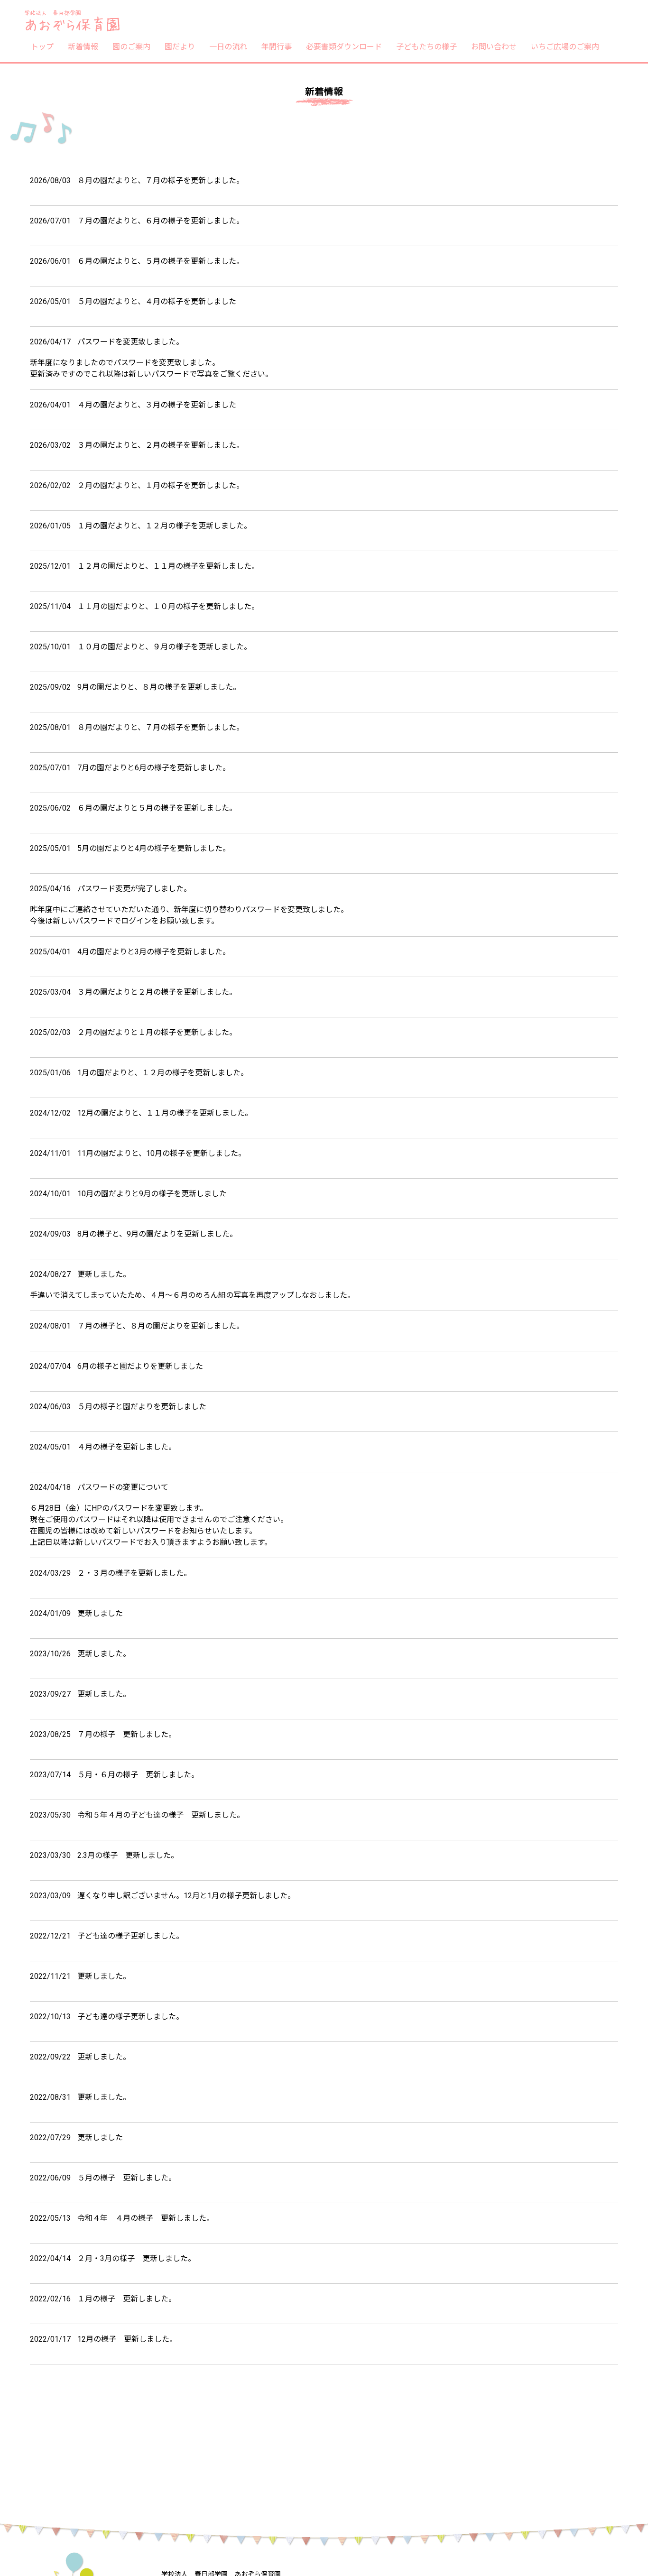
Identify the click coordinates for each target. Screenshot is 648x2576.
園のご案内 (131, 46)
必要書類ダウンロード (344, 46)
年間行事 (277, 46)
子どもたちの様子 (426, 46)
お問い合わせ (494, 46)
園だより (180, 46)
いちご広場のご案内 (565, 46)
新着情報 (83, 46)
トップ (42, 46)
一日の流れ (228, 46)
